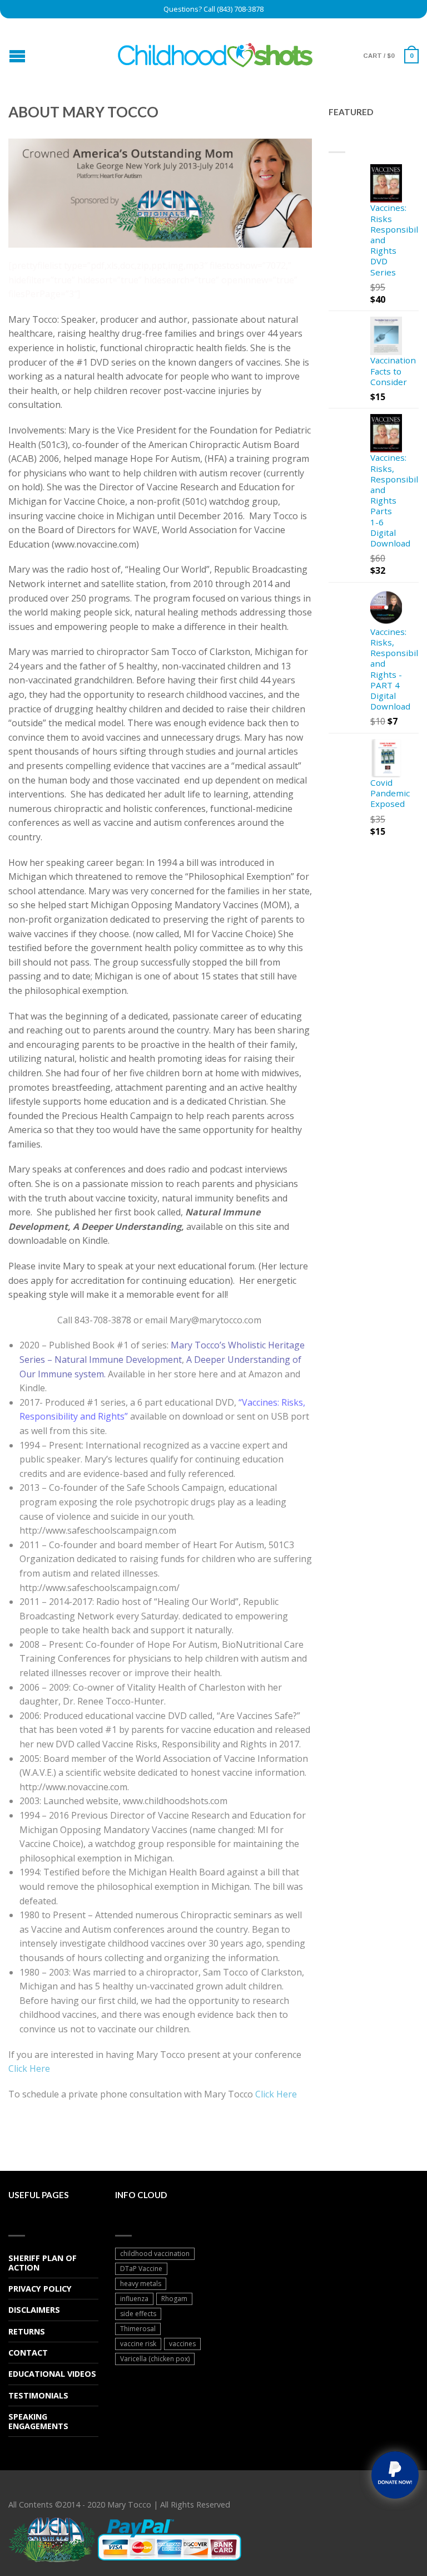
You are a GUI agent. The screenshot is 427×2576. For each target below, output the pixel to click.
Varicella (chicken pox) (155, 2359)
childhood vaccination (155, 2254)
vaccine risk (138, 2344)
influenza (134, 2299)
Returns (27, 2331)
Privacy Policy (40, 2289)
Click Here (29, 2068)
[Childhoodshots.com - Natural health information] (215, 51)
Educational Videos (52, 2374)
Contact (28, 2353)
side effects (138, 2314)
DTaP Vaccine (141, 2269)
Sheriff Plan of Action (43, 2263)
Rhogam (174, 2299)
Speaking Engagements (38, 2421)
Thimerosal (138, 2329)
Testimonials (38, 2395)
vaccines (182, 2344)
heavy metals (141, 2284)
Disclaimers (34, 2310)
